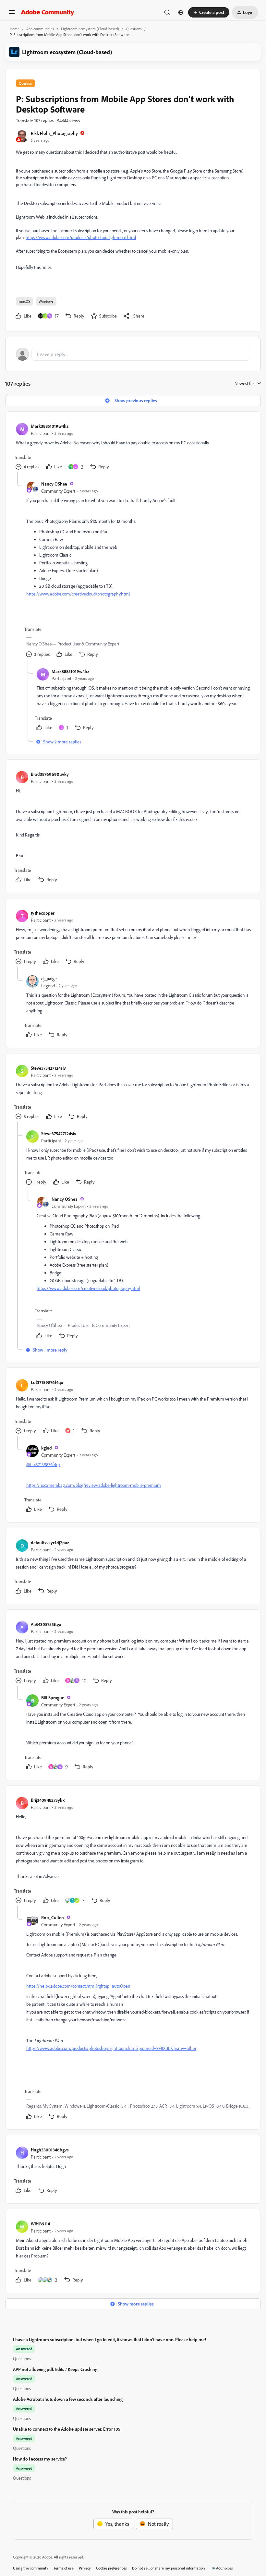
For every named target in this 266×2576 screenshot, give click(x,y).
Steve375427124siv (48, 1068)
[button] (12, 14)
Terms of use (64, 2568)
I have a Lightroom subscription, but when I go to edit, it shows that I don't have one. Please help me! (109, 2339)
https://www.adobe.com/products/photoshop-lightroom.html (81, 237)
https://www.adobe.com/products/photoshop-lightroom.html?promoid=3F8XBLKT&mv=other (111, 2048)
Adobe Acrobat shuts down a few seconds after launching (68, 2399)
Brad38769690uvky (50, 774)
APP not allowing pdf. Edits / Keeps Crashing (55, 2369)
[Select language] (180, 12)
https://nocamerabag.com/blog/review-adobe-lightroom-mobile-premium (94, 1485)
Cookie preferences (111, 2568)
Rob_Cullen (53, 1917)
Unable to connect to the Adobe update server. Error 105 (67, 2429)
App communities (40, 29)
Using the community (31, 2568)
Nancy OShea (54, 484)
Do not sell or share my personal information (169, 2568)
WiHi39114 (40, 2224)
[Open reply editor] (133, 354)
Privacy (85, 2568)
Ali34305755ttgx (46, 1624)
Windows (46, 301)
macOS (24, 301)
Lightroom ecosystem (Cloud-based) (90, 29)
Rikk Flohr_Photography (54, 133)
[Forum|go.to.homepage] (48, 12)
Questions (134, 29)
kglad (47, 1448)
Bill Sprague (53, 1697)
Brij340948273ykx (48, 1800)
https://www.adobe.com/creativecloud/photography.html (78, 594)
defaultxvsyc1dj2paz (50, 1542)
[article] (133, 447)
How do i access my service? (40, 2459)
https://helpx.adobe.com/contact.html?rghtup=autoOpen (78, 1986)
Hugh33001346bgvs (50, 2150)
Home (15, 29)
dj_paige (49, 978)
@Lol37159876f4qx (43, 1464)
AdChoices (224, 2568)
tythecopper (43, 913)
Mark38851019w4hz (50, 426)
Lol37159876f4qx (47, 1382)
